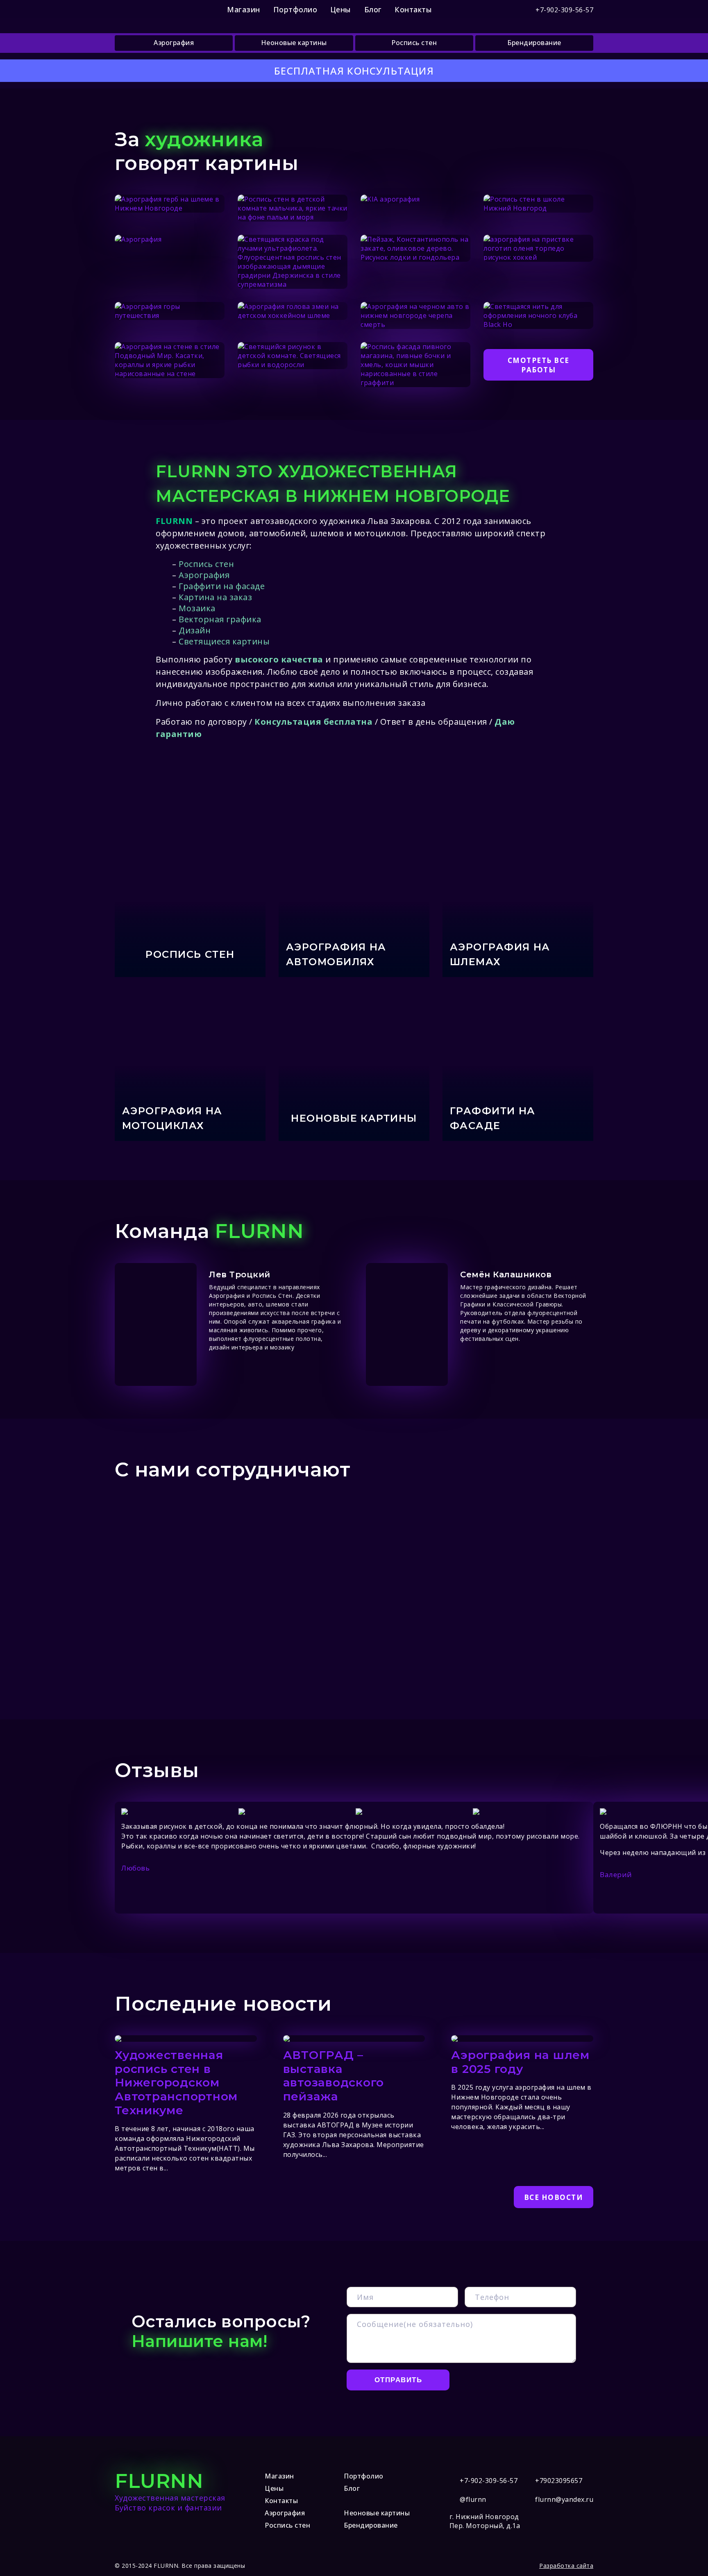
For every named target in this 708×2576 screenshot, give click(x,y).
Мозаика (197, 608)
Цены (341, 9)
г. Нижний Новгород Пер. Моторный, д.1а (485, 2521)
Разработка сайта (566, 2566)
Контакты (413, 9)
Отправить (398, 2380)
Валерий (616, 1874)
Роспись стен (414, 43)
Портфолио (295, 9)
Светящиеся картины (224, 641)
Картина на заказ (215, 597)
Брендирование (534, 43)
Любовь (135, 1868)
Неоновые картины (294, 43)
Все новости (554, 2197)
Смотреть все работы (539, 365)
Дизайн (195, 630)
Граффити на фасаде (222, 586)
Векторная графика (220, 619)
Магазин (244, 9)
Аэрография (174, 43)
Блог (373, 9)
